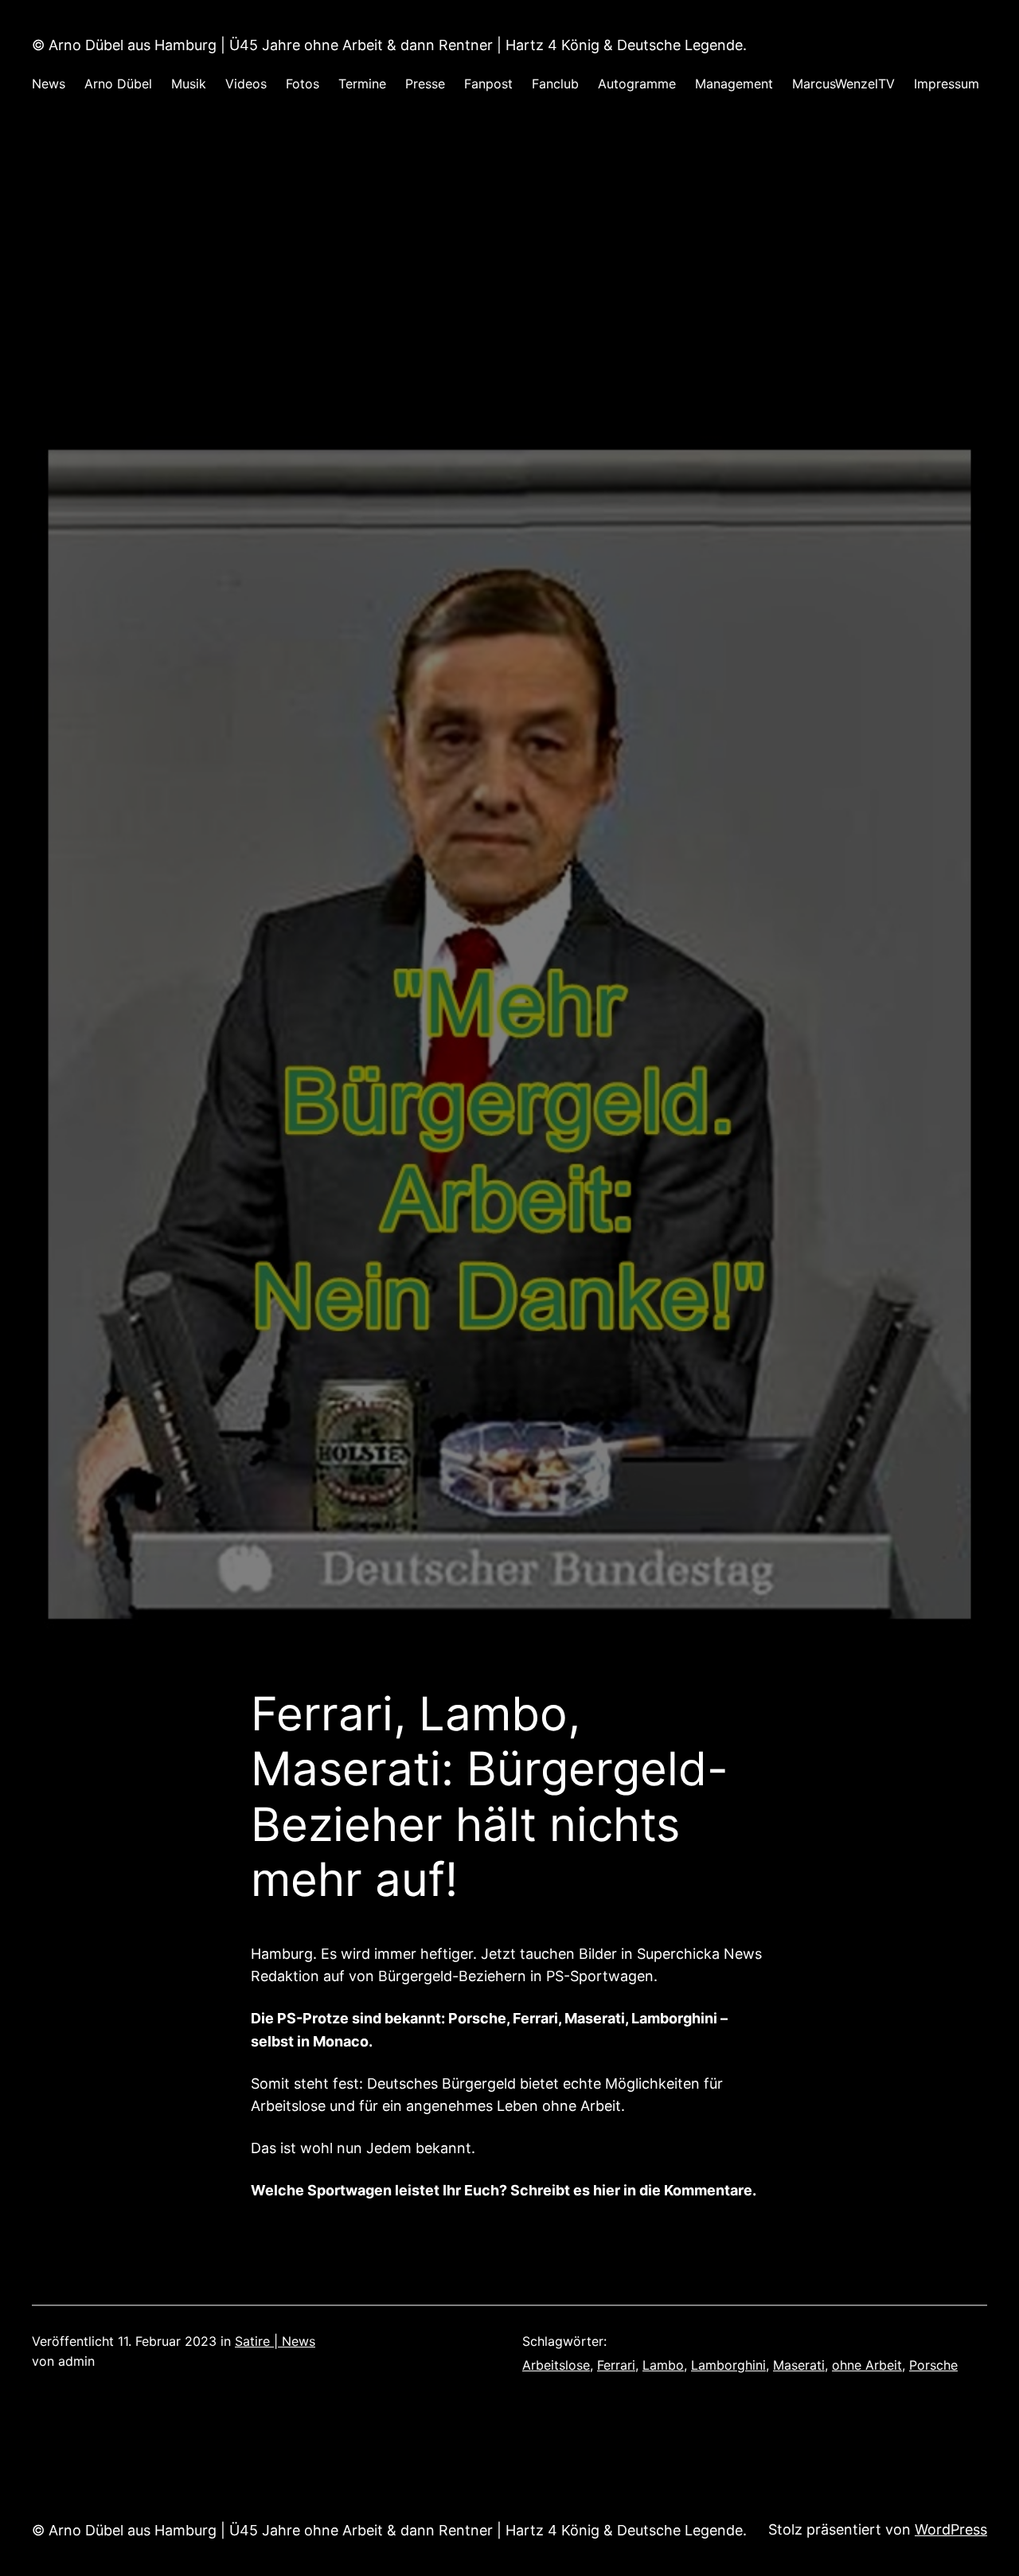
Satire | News (275, 2341)
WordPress (951, 2529)
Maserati (799, 2365)
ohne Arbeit (867, 2365)
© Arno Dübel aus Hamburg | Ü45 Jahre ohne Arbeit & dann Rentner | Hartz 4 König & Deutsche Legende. (389, 45)
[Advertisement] (509, 282)
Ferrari (616, 2365)
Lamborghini (728, 2365)
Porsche (933, 2365)
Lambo (663, 2365)
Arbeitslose (556, 2365)
